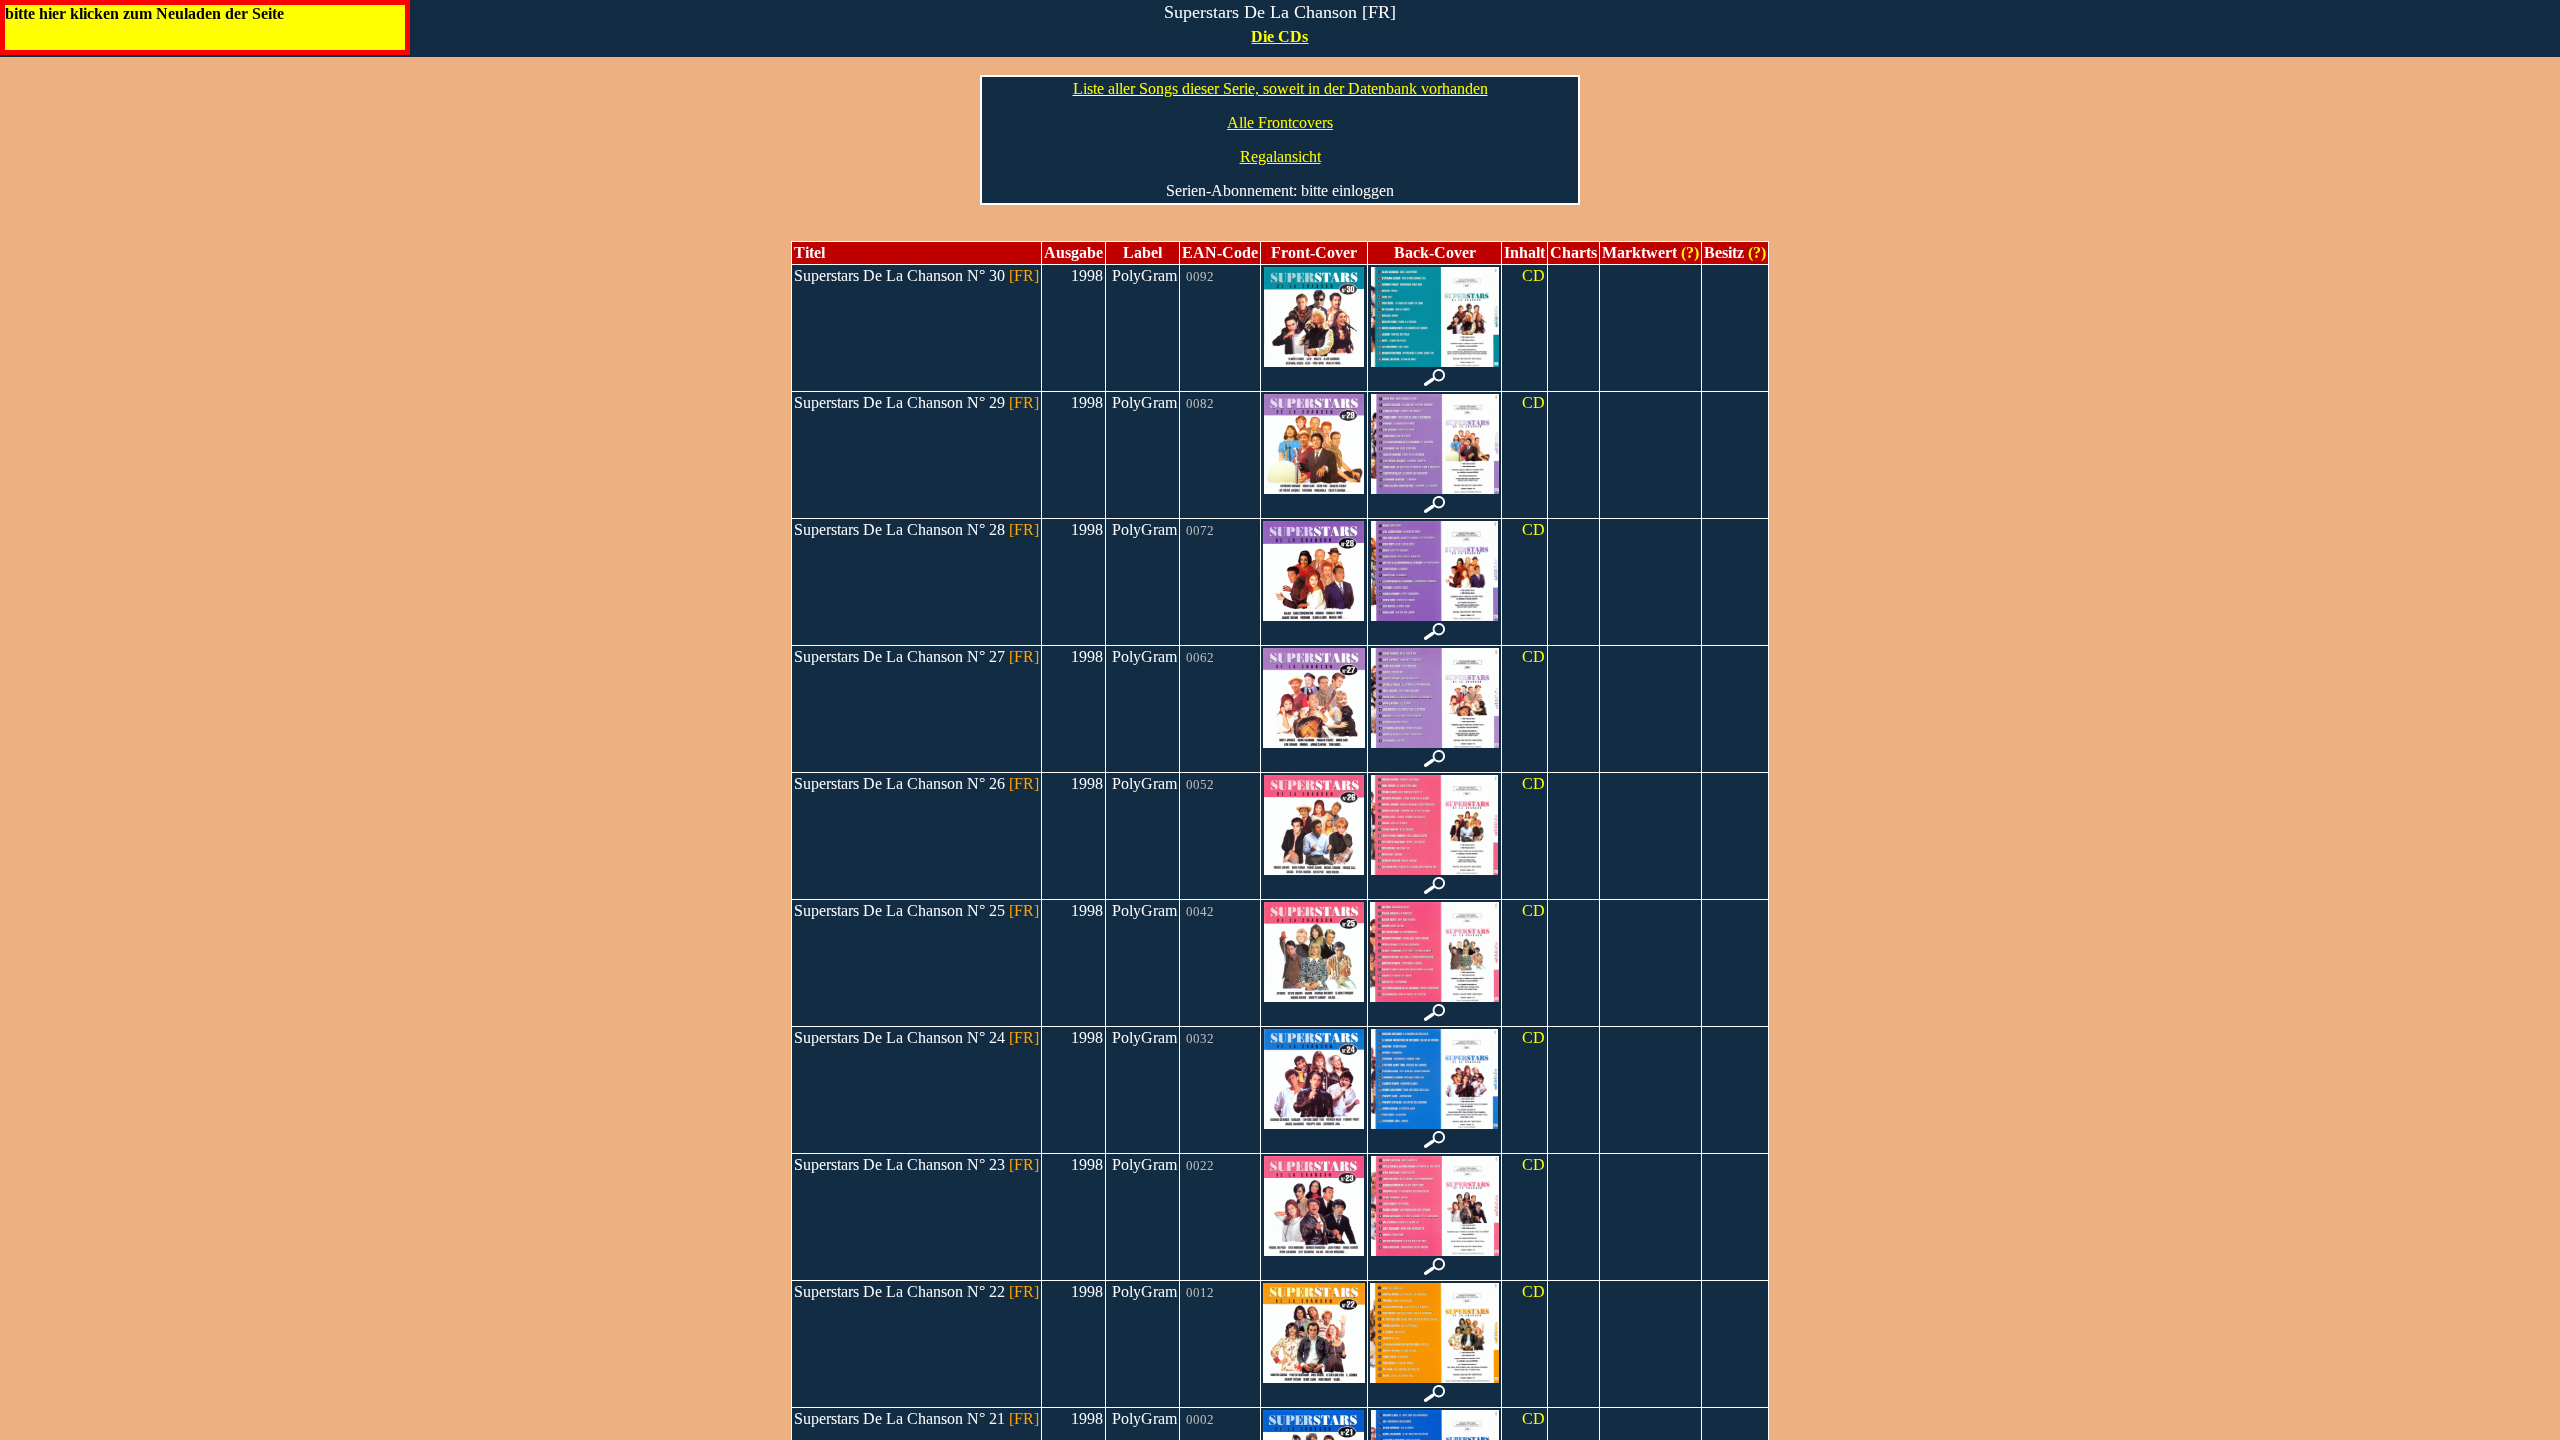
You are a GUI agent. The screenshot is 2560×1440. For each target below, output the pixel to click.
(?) (1688, 252)
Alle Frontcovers (1280, 122)
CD (1533, 275)
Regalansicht (1280, 156)
